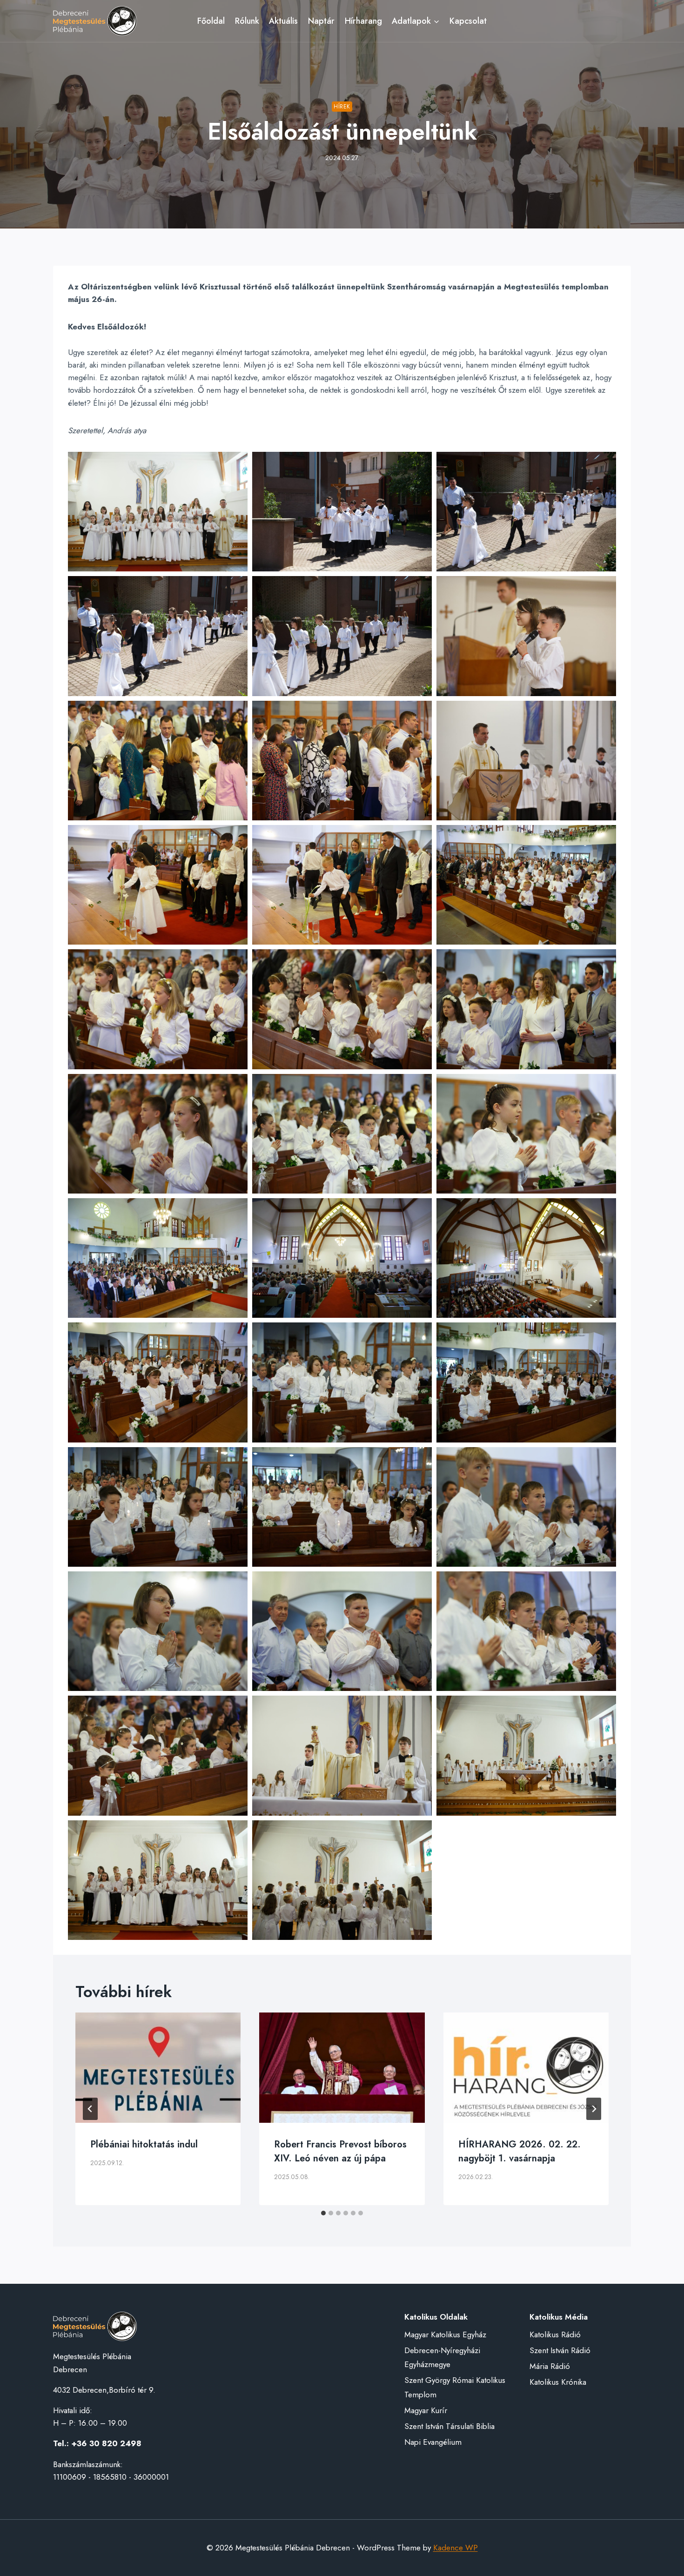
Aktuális (283, 21)
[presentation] (158, 2068)
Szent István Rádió (560, 2350)
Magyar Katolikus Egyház (445, 2334)
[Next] (594, 2109)
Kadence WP (456, 2548)
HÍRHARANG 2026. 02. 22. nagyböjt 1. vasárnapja (520, 2151)
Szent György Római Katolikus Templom (455, 2387)
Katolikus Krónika (558, 2382)
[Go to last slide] (90, 2109)
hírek (342, 106)
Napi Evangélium (433, 2442)
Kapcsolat (468, 21)
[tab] (323, 2213)
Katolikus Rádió (555, 2334)
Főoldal (211, 21)
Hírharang (363, 21)
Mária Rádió (550, 2366)
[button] (158, 512)
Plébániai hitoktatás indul (144, 2144)
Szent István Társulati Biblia (449, 2426)
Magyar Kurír (426, 2410)
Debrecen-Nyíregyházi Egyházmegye (442, 2358)
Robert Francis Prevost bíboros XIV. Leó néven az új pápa (340, 2151)
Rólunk (247, 21)
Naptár (321, 21)
